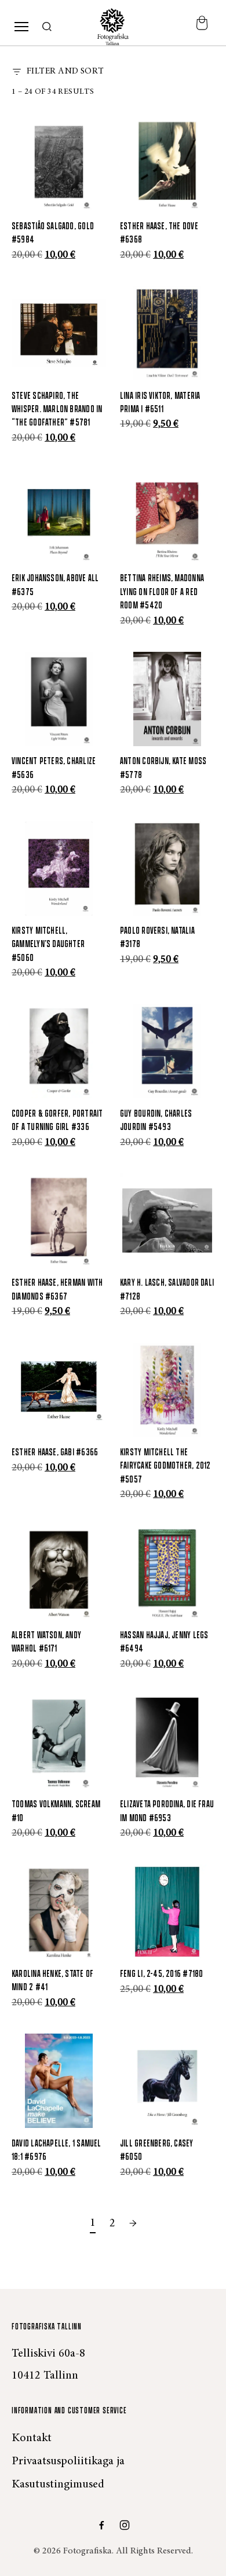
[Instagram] (125, 2525)
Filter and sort (65, 71)
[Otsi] (48, 27)
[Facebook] (101, 2525)
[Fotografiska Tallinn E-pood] (113, 27)
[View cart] (202, 27)
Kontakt (32, 2438)
